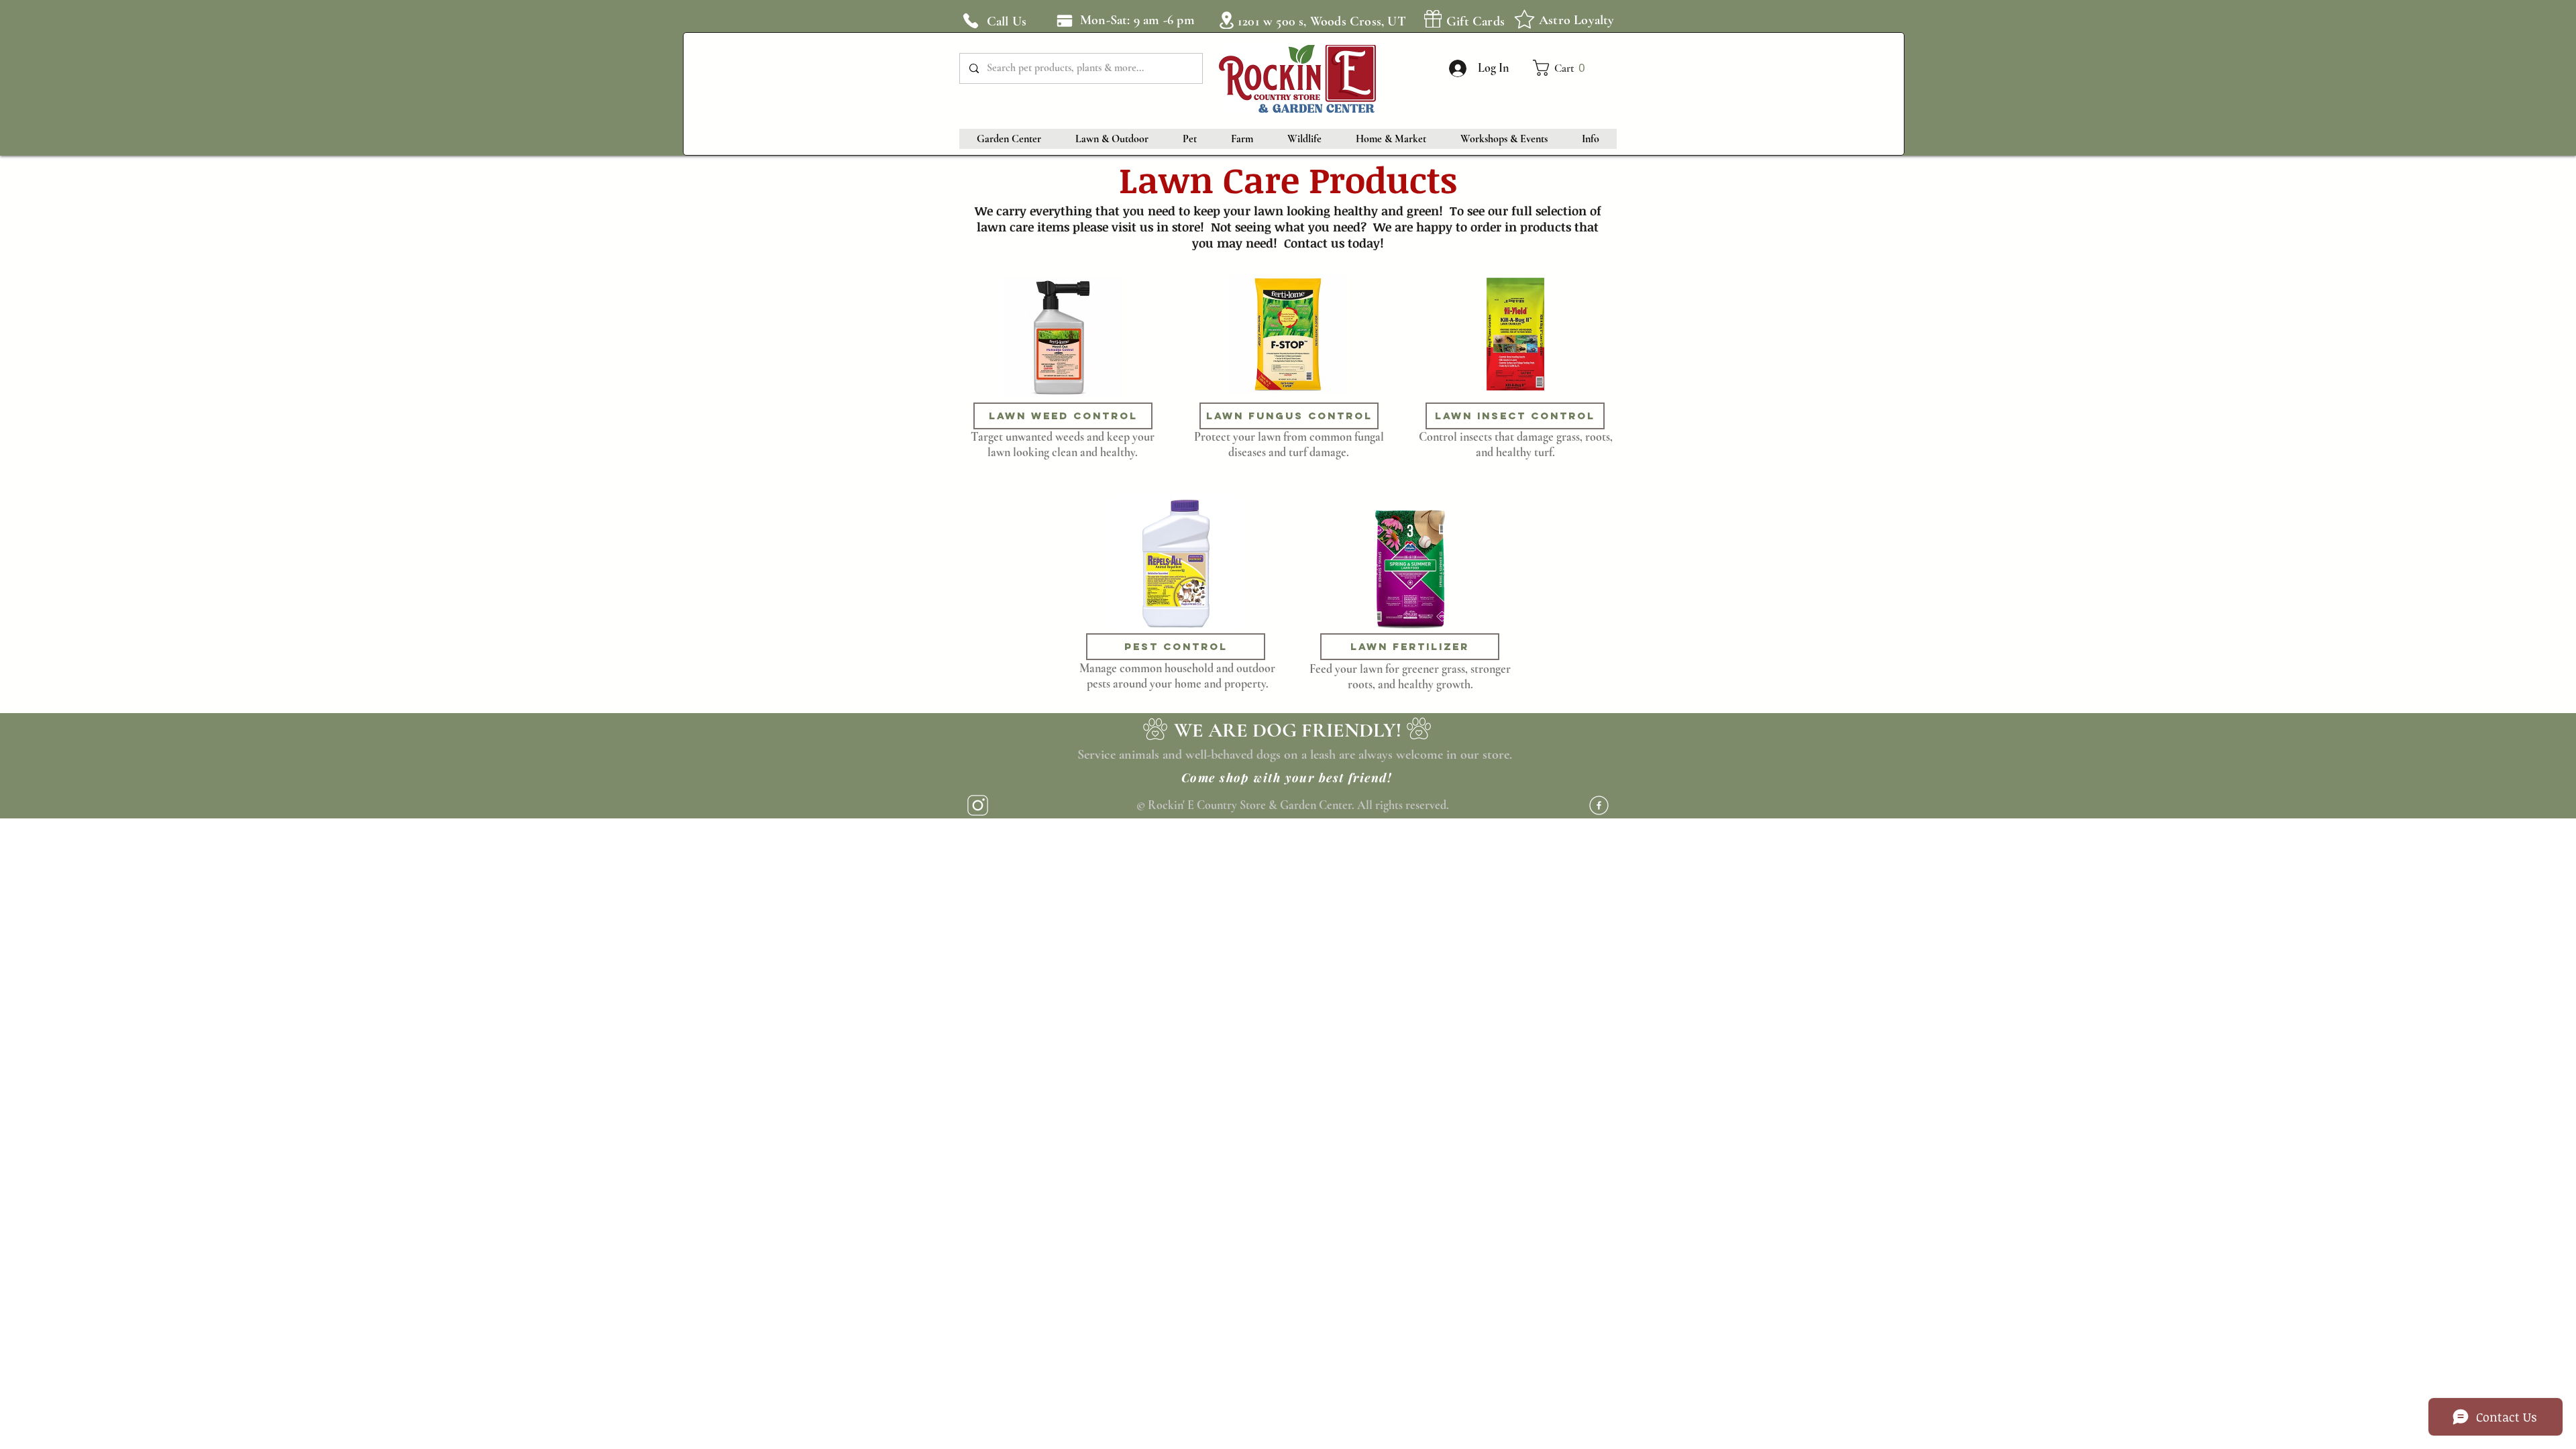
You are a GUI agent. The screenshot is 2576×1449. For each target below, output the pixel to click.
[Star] (1524, 19)
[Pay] (1064, 20)
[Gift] (1433, 19)
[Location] (1226, 20)
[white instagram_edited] (978, 805)
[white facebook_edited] (1599, 805)
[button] (1565, 68)
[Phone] (971, 21)
